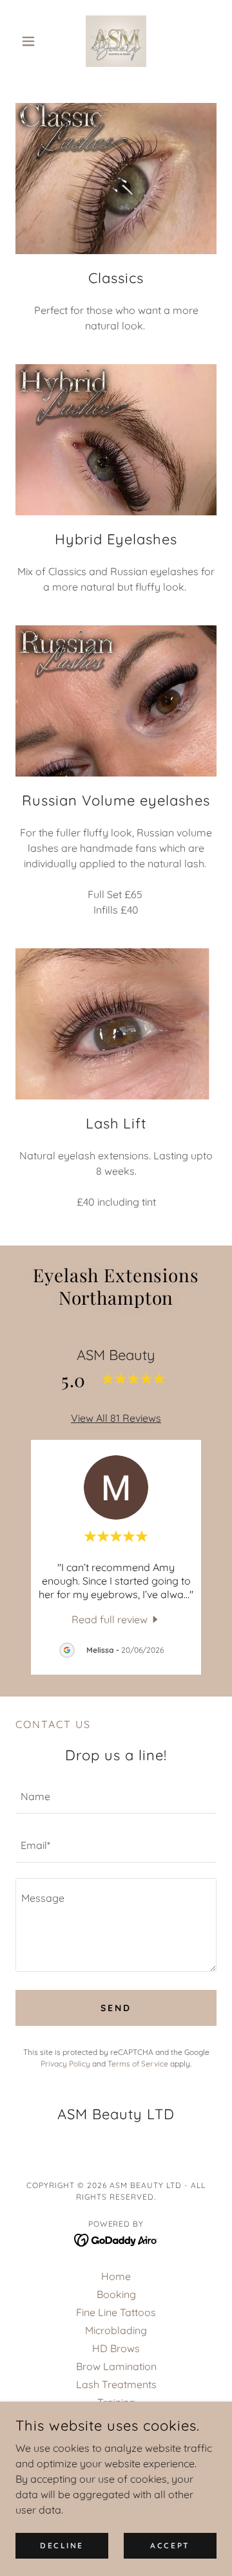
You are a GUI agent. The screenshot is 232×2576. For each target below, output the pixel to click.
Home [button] (116, 2276)
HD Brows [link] (116, 2348)
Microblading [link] (116, 2330)
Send (116, 2008)
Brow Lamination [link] (116, 2366)
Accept (170, 2545)
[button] (31, 41)
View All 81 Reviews (116, 1418)
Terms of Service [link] (138, 2064)
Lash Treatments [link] (116, 2384)
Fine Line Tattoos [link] (116, 2312)
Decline (62, 2545)
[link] (116, 41)
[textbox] (116, 1797)
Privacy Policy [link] (65, 2064)
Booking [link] (116, 2294)
